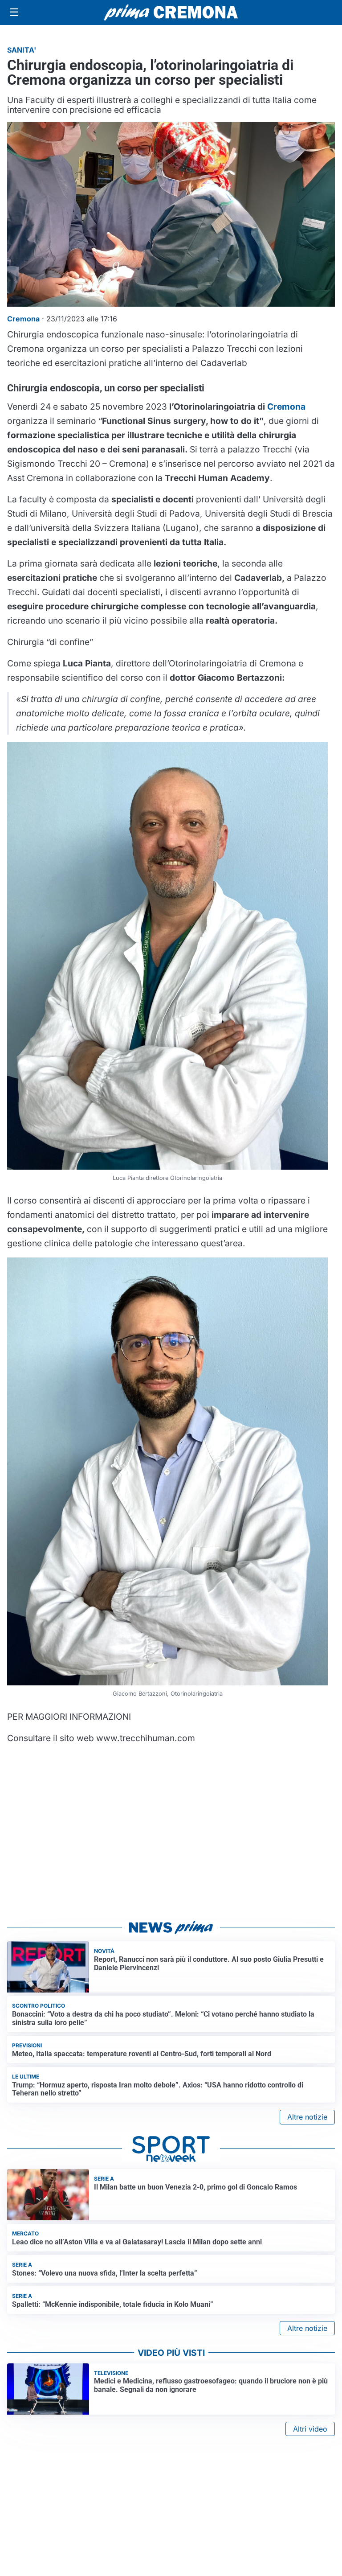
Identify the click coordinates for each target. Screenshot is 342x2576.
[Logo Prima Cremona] (171, 12)
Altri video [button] (310, 2429)
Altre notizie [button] (307, 2117)
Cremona (286, 407)
